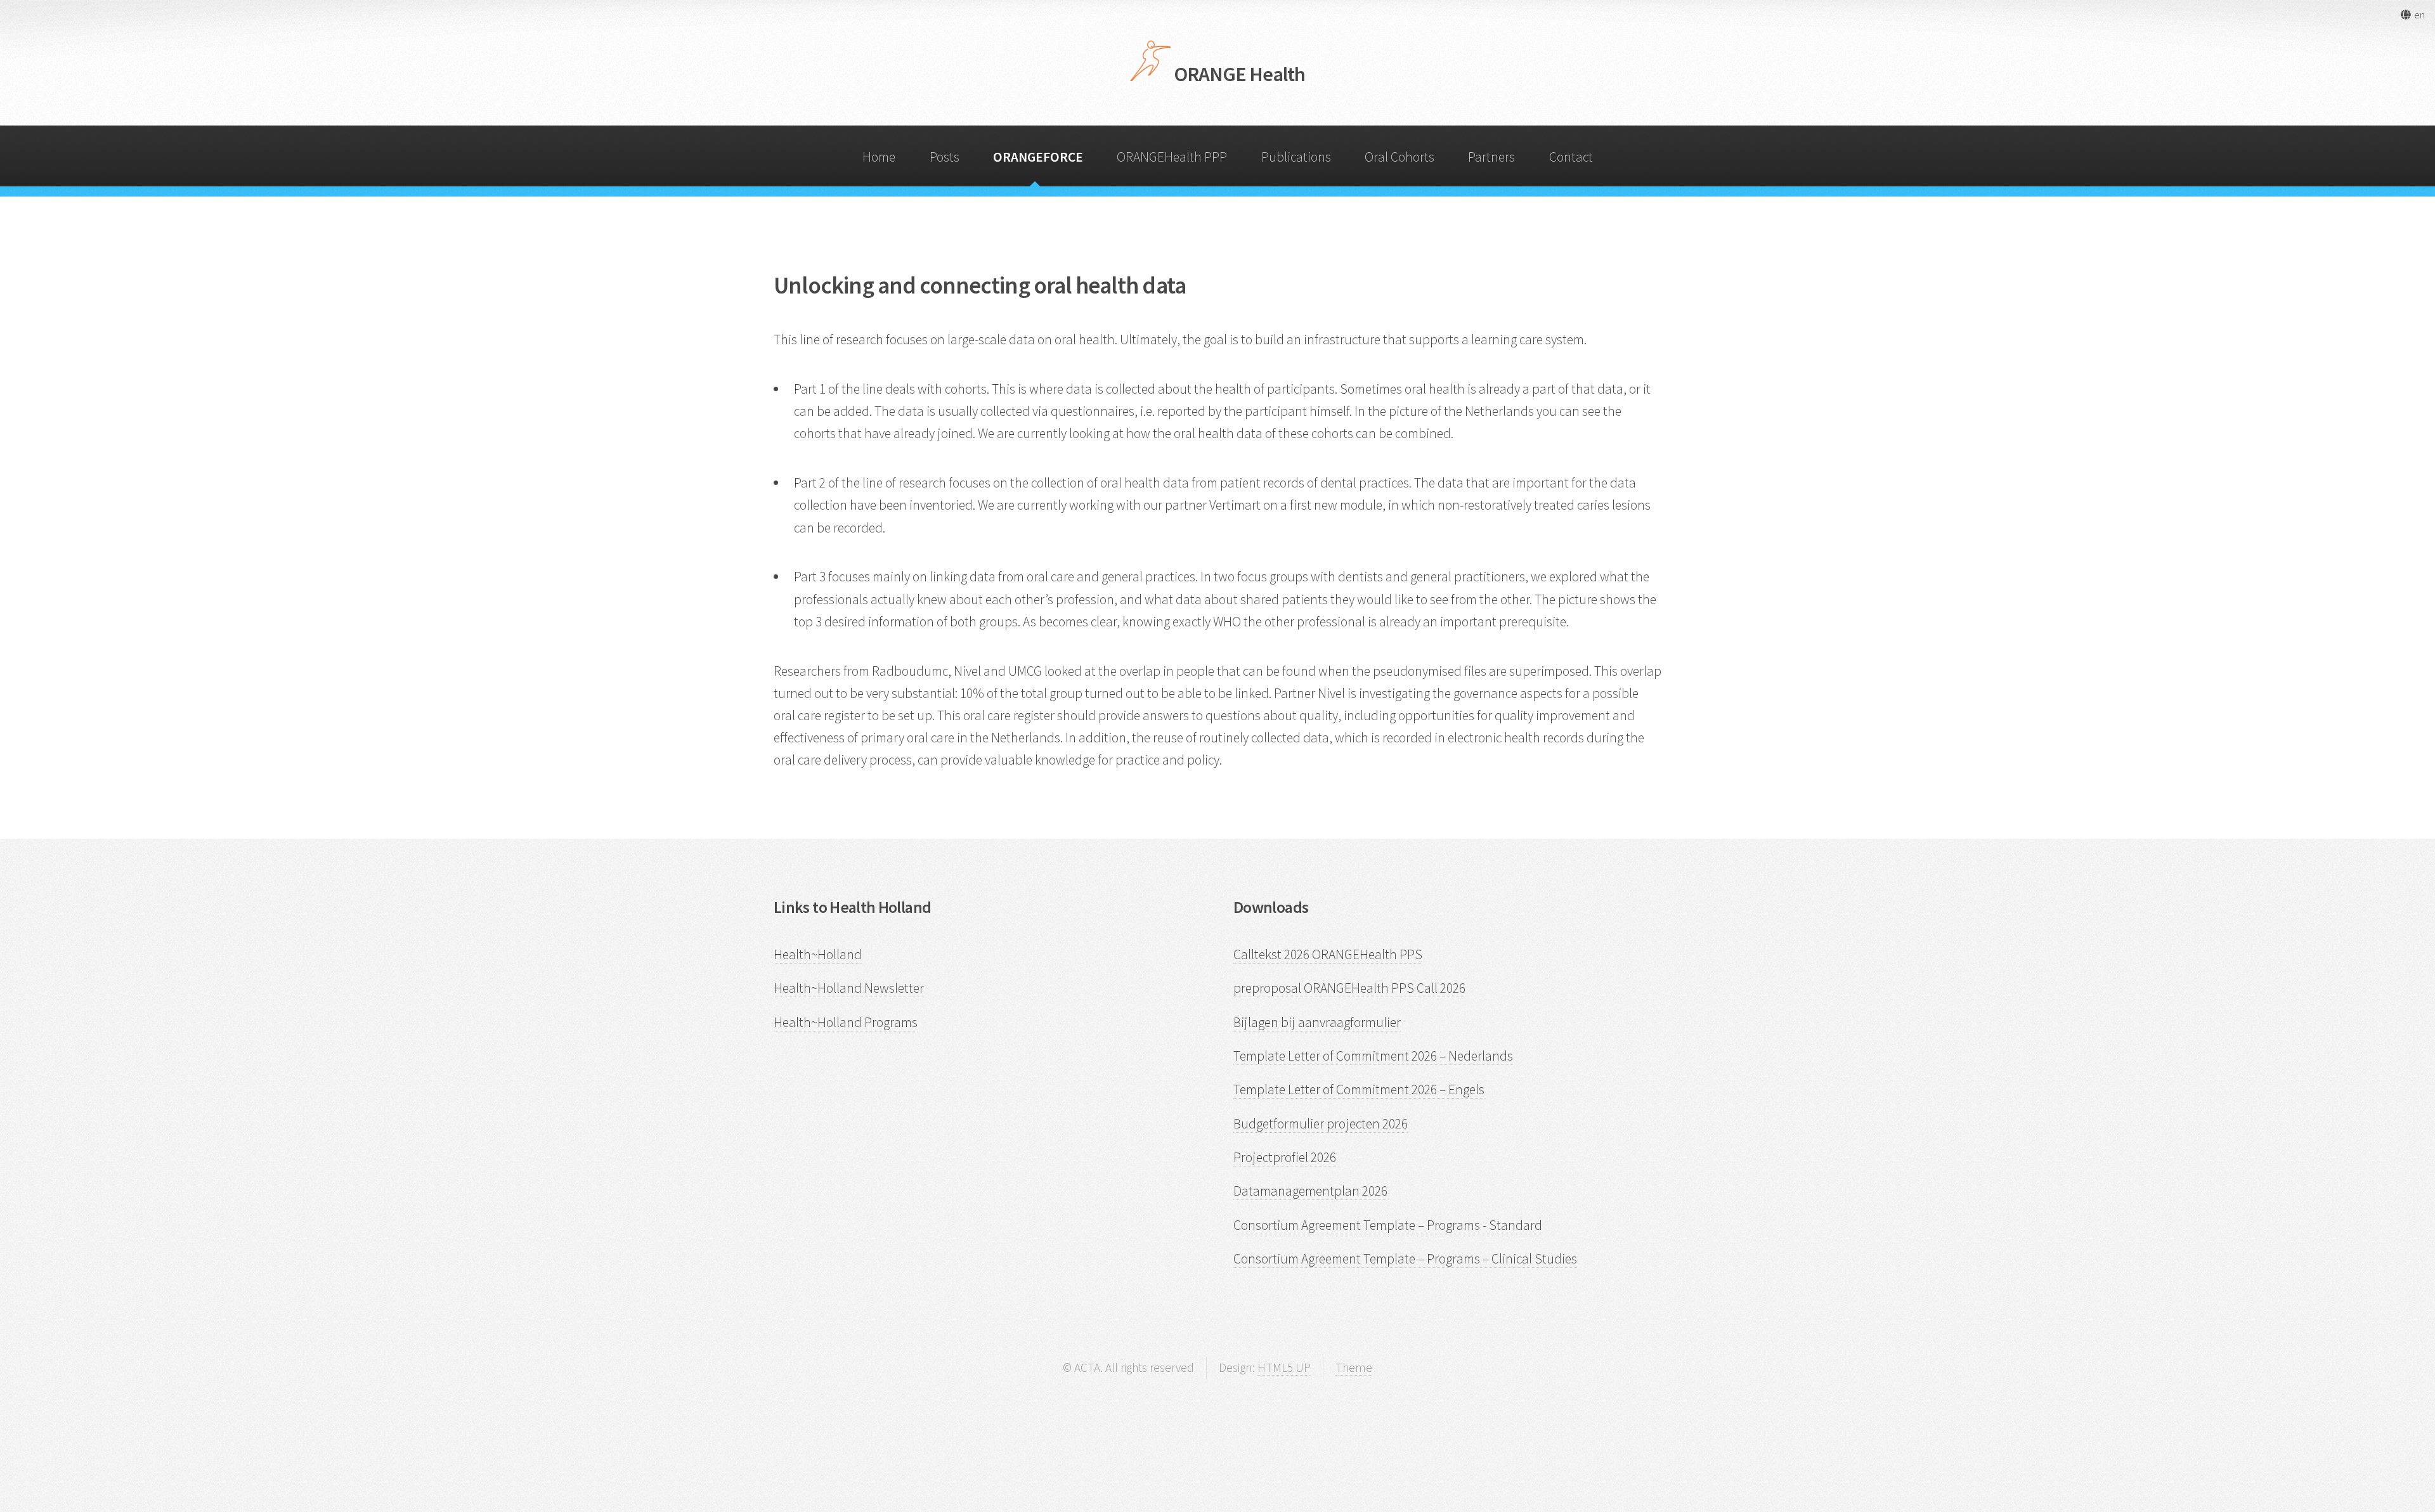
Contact (1571, 157)
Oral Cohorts (1399, 157)
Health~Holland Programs (846, 1022)
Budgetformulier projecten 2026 (1321, 1124)
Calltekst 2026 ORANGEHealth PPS (1328, 954)
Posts (945, 157)
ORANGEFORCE (1038, 157)
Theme (1354, 1367)
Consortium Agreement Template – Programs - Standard (1388, 1225)
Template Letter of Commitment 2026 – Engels (1359, 1089)
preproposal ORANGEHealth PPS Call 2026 (1349, 988)
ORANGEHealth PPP (1172, 157)
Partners (1491, 157)
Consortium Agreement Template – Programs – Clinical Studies (1405, 1259)
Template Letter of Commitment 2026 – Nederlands (1373, 1056)
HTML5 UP (1284, 1367)
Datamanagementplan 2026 (1310, 1191)
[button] (2412, 15)
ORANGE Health (1238, 74)
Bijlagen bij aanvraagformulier (1317, 1022)
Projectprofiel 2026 (1285, 1157)
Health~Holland (818, 954)
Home (879, 157)
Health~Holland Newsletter (849, 988)
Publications (1296, 157)
